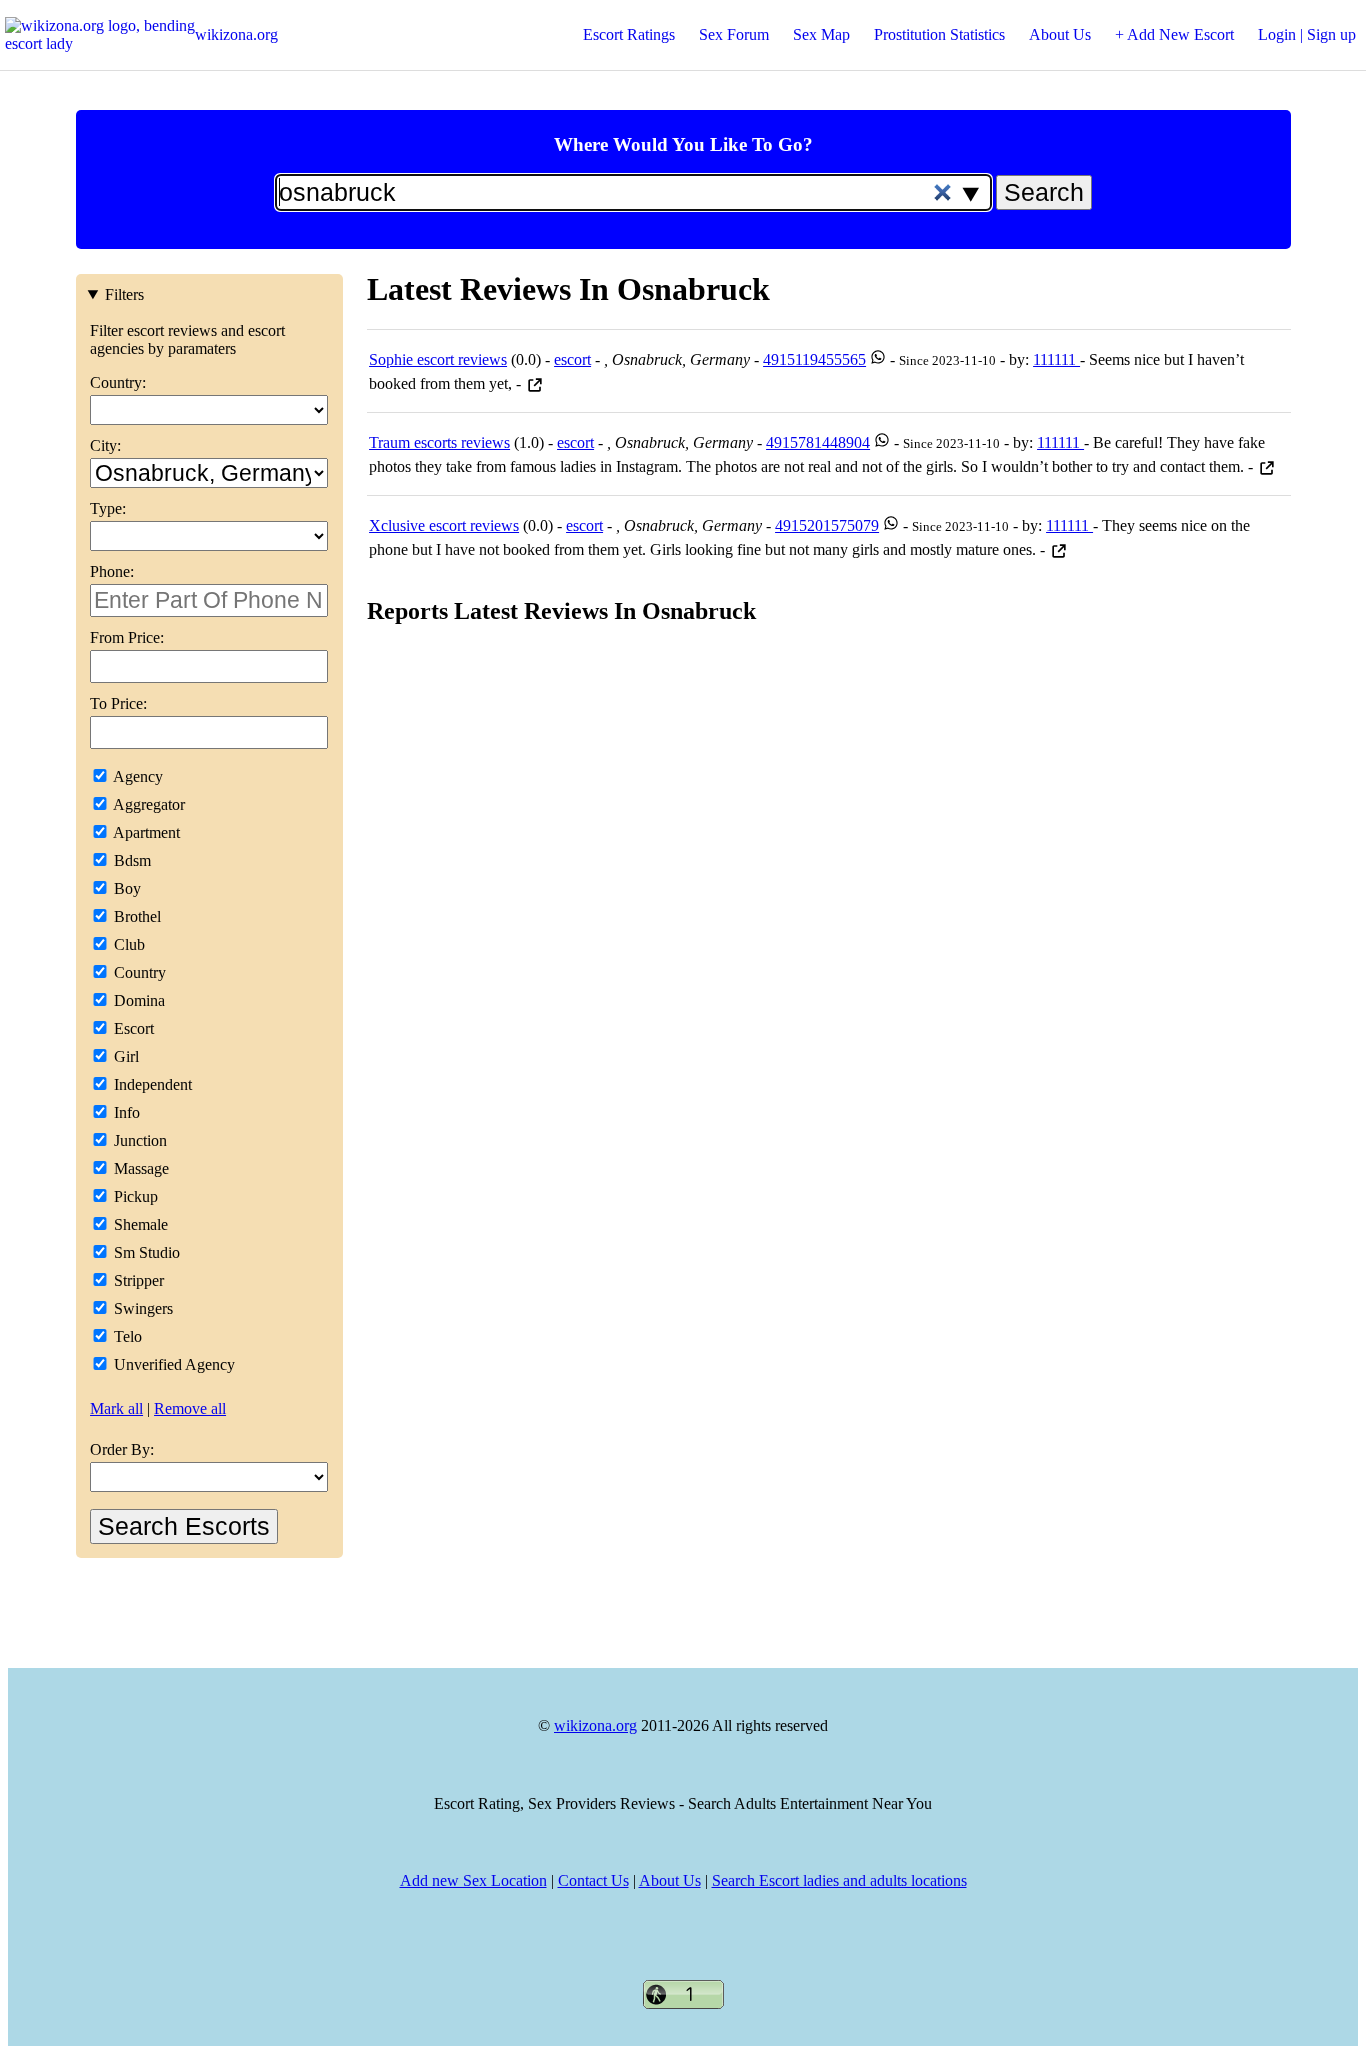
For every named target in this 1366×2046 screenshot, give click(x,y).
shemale (139, 1224)
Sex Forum (734, 34)
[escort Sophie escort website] (535, 383)
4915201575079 (827, 525)
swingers (141, 1308)
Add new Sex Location (473, 1880)
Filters (124, 294)
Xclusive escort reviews (444, 525)
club (127, 944)
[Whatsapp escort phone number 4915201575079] (891, 525)
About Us (1060, 34)
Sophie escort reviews (438, 359)
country (138, 972)
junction (138, 1140)
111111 (1056, 359)
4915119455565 (814, 359)
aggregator (147, 804)
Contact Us (593, 1880)
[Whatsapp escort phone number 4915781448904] (882, 442)
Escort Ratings (629, 34)
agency (136, 776)
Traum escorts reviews (439, 442)
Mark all (116, 1408)
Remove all (190, 1408)
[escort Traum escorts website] (1267, 466)
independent (151, 1084)
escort (132, 1028)
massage (139, 1168)
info (125, 1112)
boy (125, 888)
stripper (137, 1280)
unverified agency (172, 1364)
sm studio (145, 1252)
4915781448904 (818, 442)
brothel (135, 916)
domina (137, 1000)
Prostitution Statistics (939, 34)
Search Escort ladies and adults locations (839, 1880)
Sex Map (821, 34)
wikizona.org (236, 34)
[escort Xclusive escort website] (1059, 549)
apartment (145, 832)
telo (126, 1336)
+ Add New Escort (1174, 34)
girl (124, 1056)
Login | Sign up (1307, 34)
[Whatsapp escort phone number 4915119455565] (878, 359)
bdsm (130, 860)
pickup (134, 1196)
